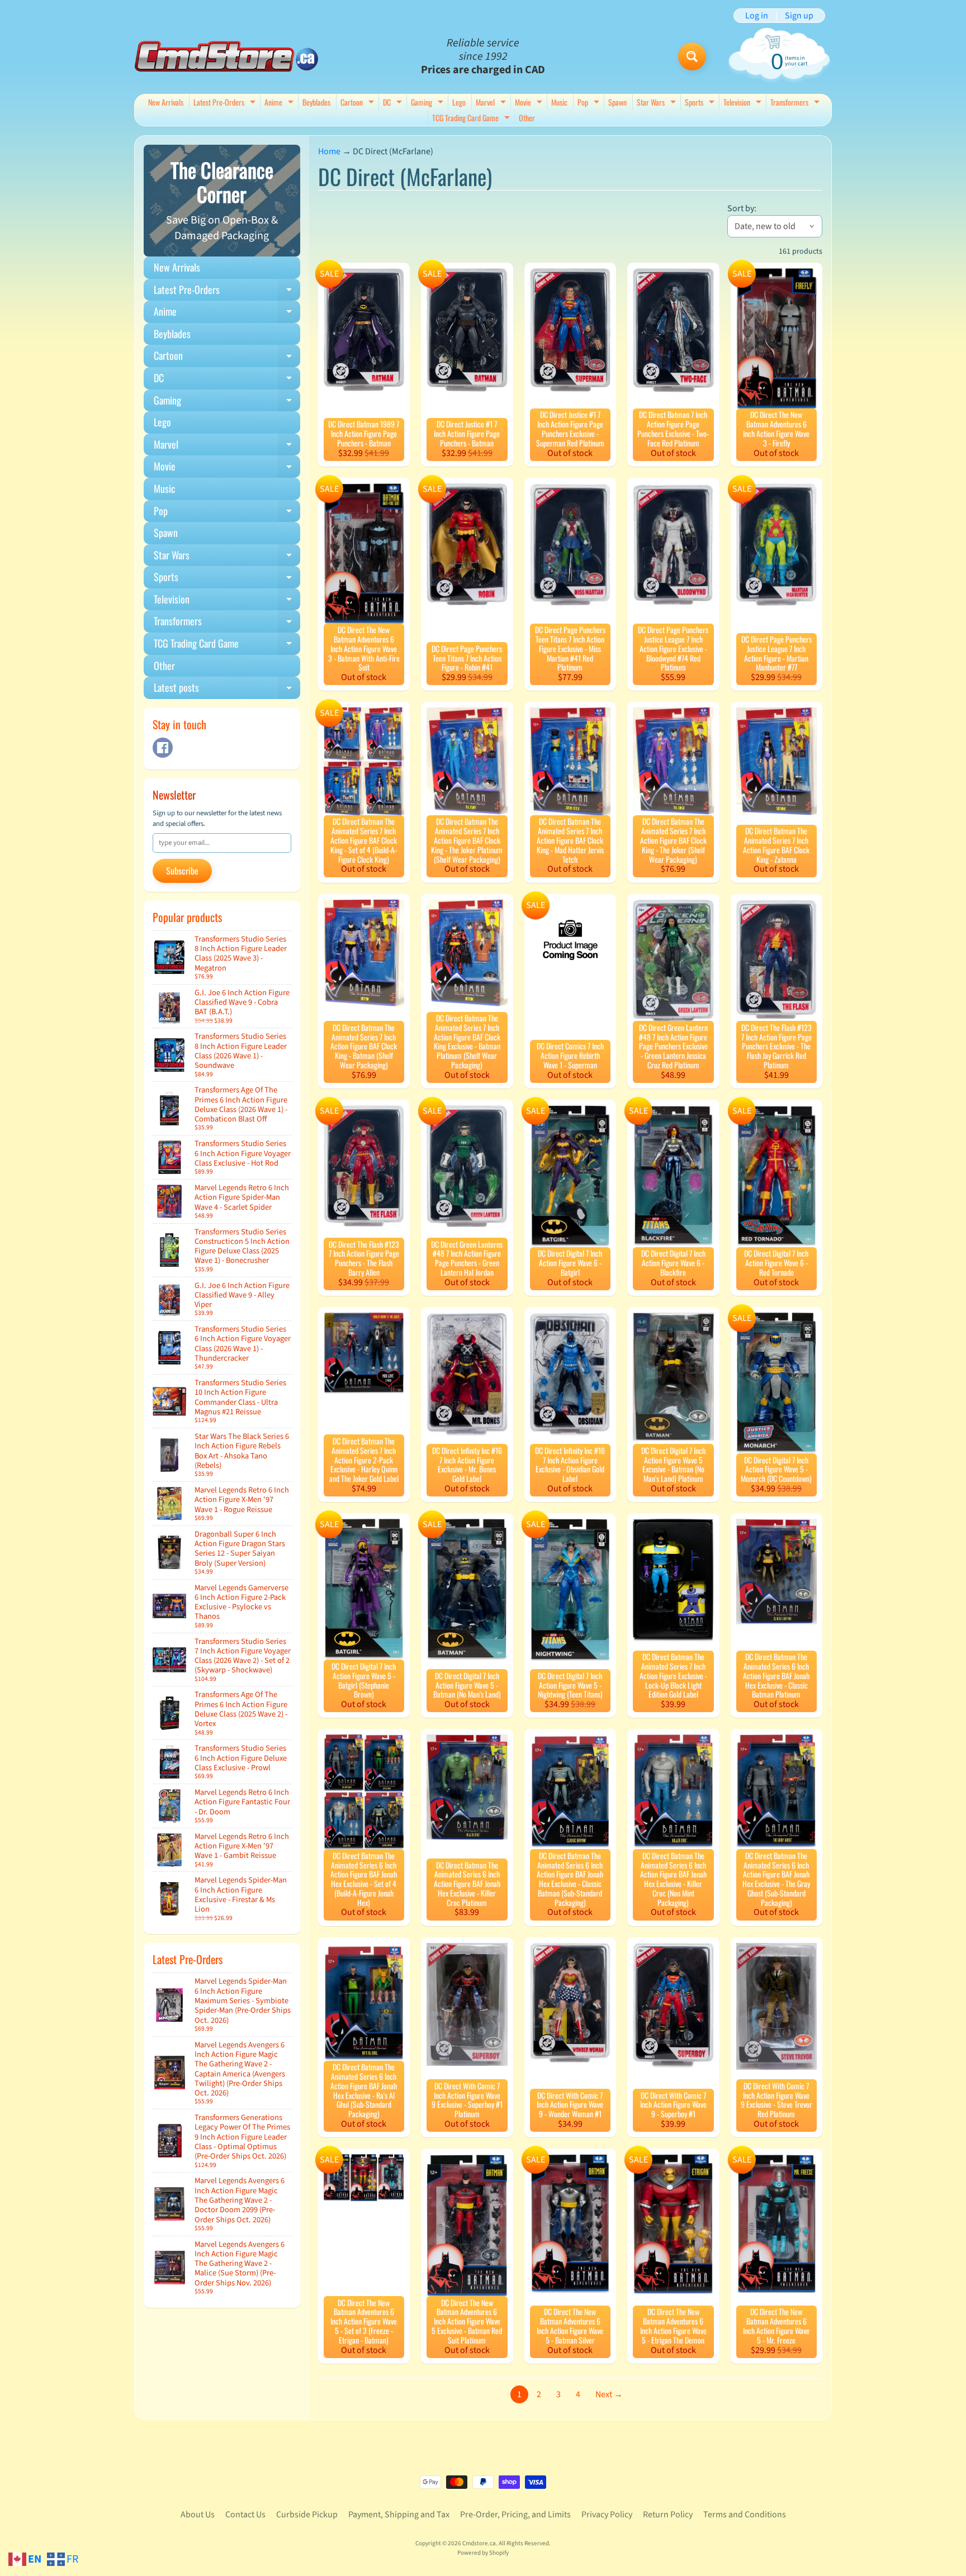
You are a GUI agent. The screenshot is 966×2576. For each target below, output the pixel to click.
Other (527, 118)
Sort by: (742, 208)
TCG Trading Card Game (472, 119)
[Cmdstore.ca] (226, 56)
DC (394, 103)
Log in (757, 16)
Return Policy (668, 2515)
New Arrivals (166, 102)
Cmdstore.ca (479, 2543)
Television (744, 103)
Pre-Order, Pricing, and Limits (515, 2515)
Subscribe (182, 871)
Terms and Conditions (745, 2515)
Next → (609, 2394)
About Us (198, 2515)
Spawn (617, 102)
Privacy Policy (607, 2515)
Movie (530, 103)
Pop (590, 103)
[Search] (692, 56)
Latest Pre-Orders (226, 103)
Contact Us (245, 2515)
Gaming (428, 103)
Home (329, 151)
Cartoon (359, 103)
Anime (280, 103)
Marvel (492, 103)
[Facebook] (163, 748)
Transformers (796, 103)
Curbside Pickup (307, 2515)
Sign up (799, 16)
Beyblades (316, 102)
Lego (459, 102)
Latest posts (227, 690)
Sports (701, 103)
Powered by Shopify (483, 2553)
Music (559, 102)
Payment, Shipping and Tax (399, 2515)
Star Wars (658, 103)
